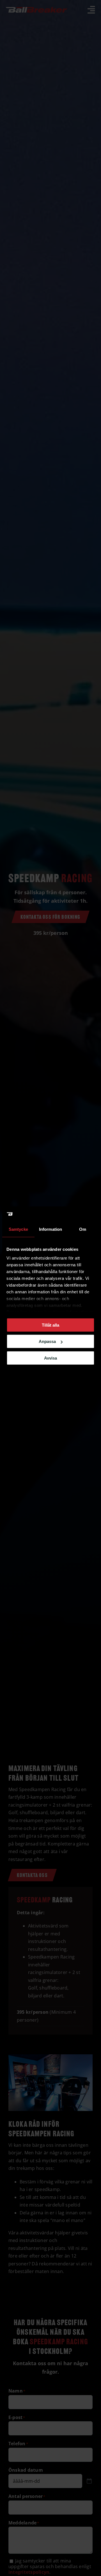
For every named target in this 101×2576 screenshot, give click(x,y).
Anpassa (47, 1341)
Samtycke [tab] (18, 1229)
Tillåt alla (50, 1325)
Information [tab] (50, 1229)
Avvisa (50, 1358)
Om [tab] (83, 1229)
